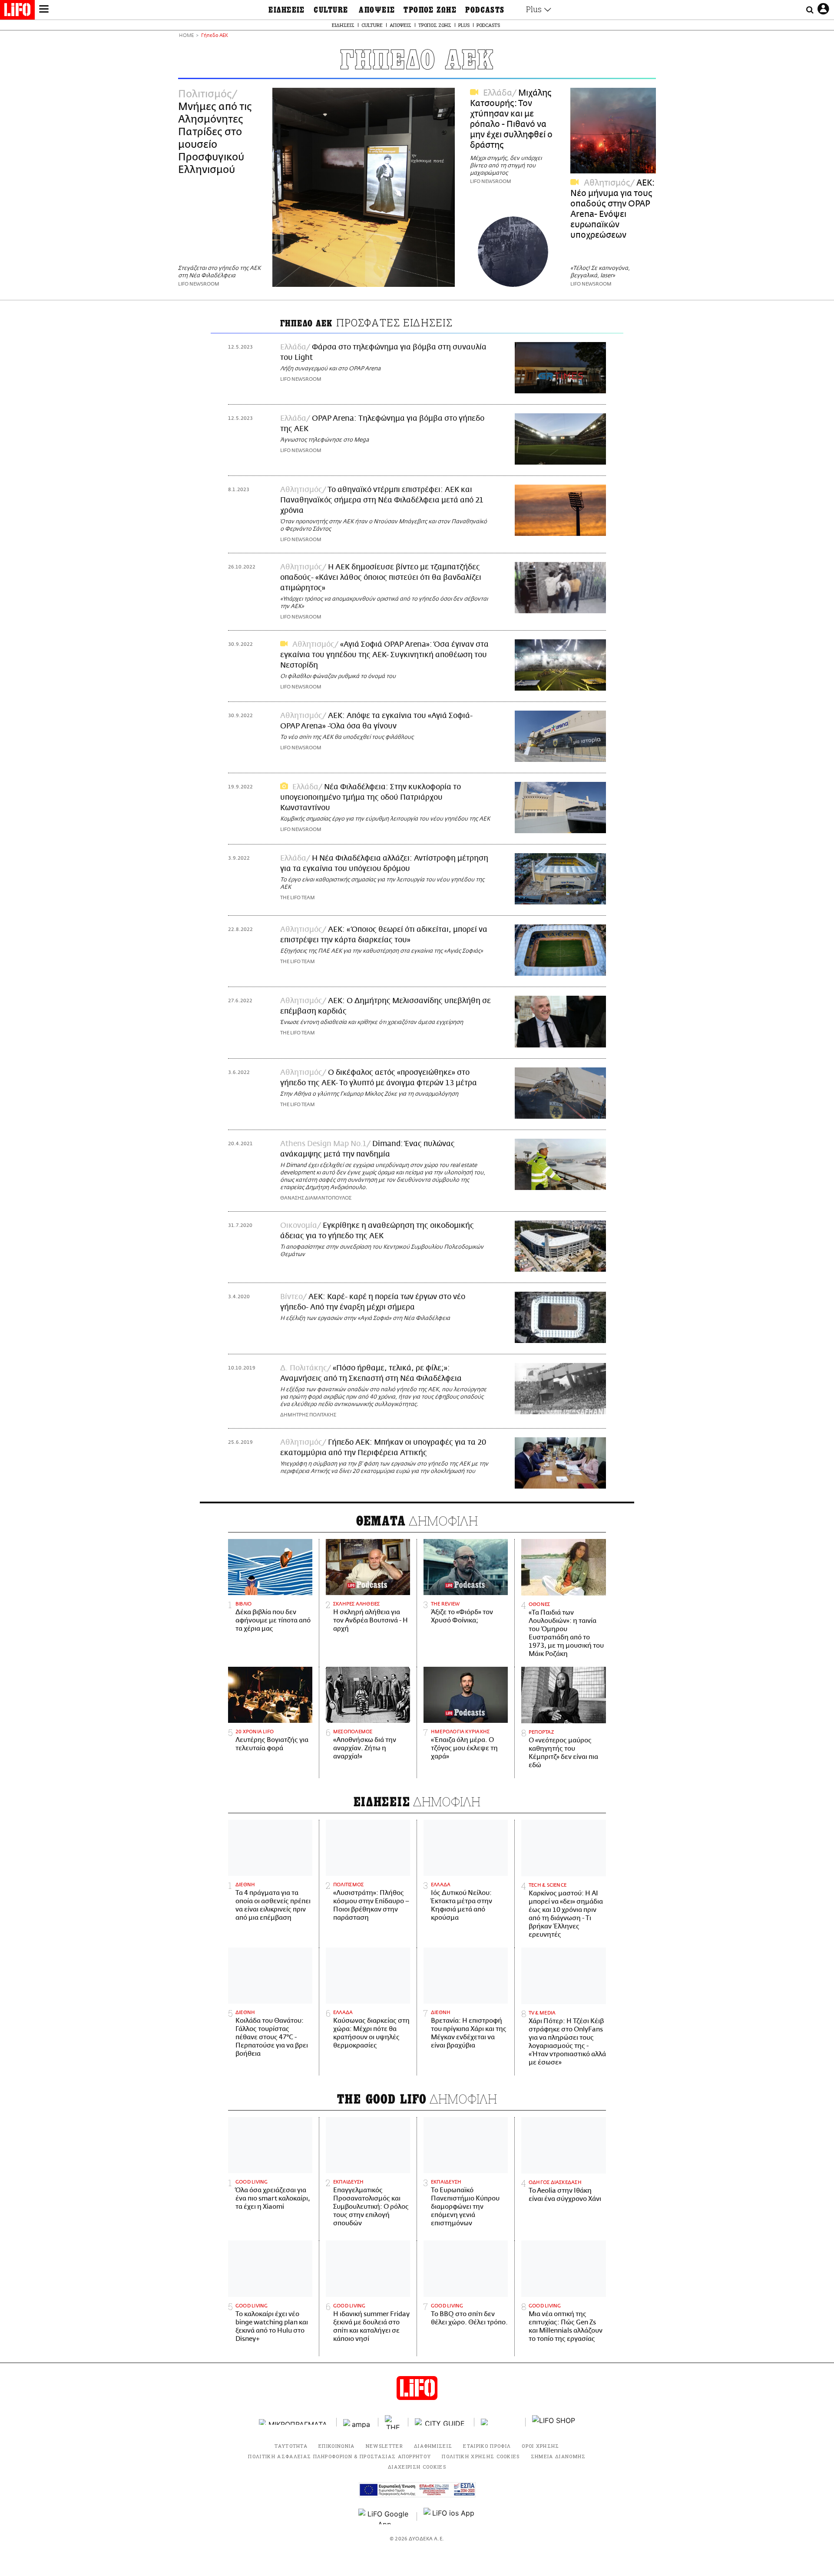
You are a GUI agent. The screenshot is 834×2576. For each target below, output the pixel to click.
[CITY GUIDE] (441, 2422)
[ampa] (357, 2422)
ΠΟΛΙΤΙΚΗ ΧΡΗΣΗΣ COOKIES (481, 2456)
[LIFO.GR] (17, 11)
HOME (186, 36)
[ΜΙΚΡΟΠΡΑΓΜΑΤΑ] (295, 2422)
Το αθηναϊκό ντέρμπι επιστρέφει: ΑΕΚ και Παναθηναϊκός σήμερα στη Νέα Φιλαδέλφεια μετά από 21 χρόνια (382, 500)
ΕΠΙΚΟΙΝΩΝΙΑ (337, 2446)
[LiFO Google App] (384, 2516)
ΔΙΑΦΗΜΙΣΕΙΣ (433, 2446)
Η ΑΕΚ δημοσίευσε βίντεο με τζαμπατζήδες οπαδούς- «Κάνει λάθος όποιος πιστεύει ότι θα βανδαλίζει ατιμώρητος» (381, 578)
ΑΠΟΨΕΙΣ (377, 10)
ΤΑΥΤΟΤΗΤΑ (291, 2446)
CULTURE (331, 10)
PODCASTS (485, 10)
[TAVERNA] (500, 2422)
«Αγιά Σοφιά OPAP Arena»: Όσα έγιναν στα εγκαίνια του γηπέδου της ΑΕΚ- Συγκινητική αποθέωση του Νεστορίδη (384, 655)
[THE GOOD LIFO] (393, 2422)
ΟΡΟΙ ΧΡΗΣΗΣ (541, 2446)
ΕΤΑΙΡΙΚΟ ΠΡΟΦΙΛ (487, 2446)
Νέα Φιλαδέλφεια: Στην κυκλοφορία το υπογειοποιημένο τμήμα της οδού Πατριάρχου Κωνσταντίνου (371, 798)
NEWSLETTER (384, 2446)
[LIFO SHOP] (554, 2422)
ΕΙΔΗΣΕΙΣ (287, 10)
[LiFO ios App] (450, 2516)
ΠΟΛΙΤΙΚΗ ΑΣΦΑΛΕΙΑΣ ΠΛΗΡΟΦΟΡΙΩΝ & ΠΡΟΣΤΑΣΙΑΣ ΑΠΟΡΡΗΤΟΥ (339, 2456)
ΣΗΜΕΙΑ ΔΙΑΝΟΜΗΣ (558, 2456)
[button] (44, 10)
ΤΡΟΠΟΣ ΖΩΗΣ (430, 10)
